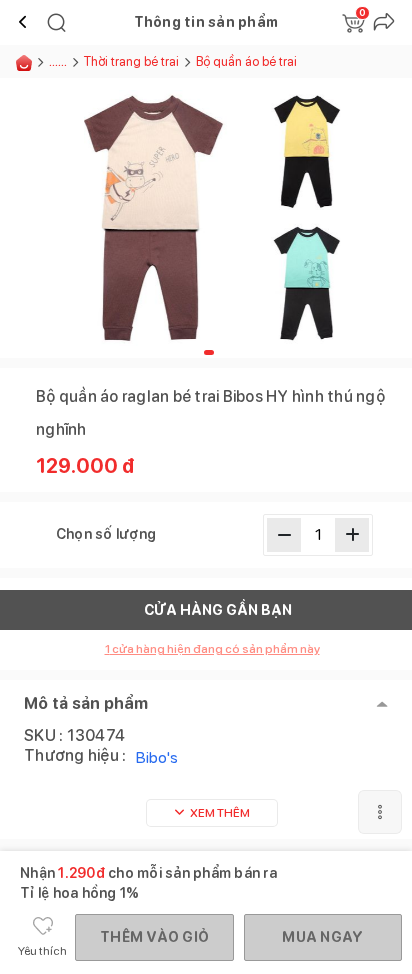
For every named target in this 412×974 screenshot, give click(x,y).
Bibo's (157, 757)
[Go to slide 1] (209, 352)
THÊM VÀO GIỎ (154, 937)
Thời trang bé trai (131, 61)
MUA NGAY (322, 937)
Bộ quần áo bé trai (246, 61)
